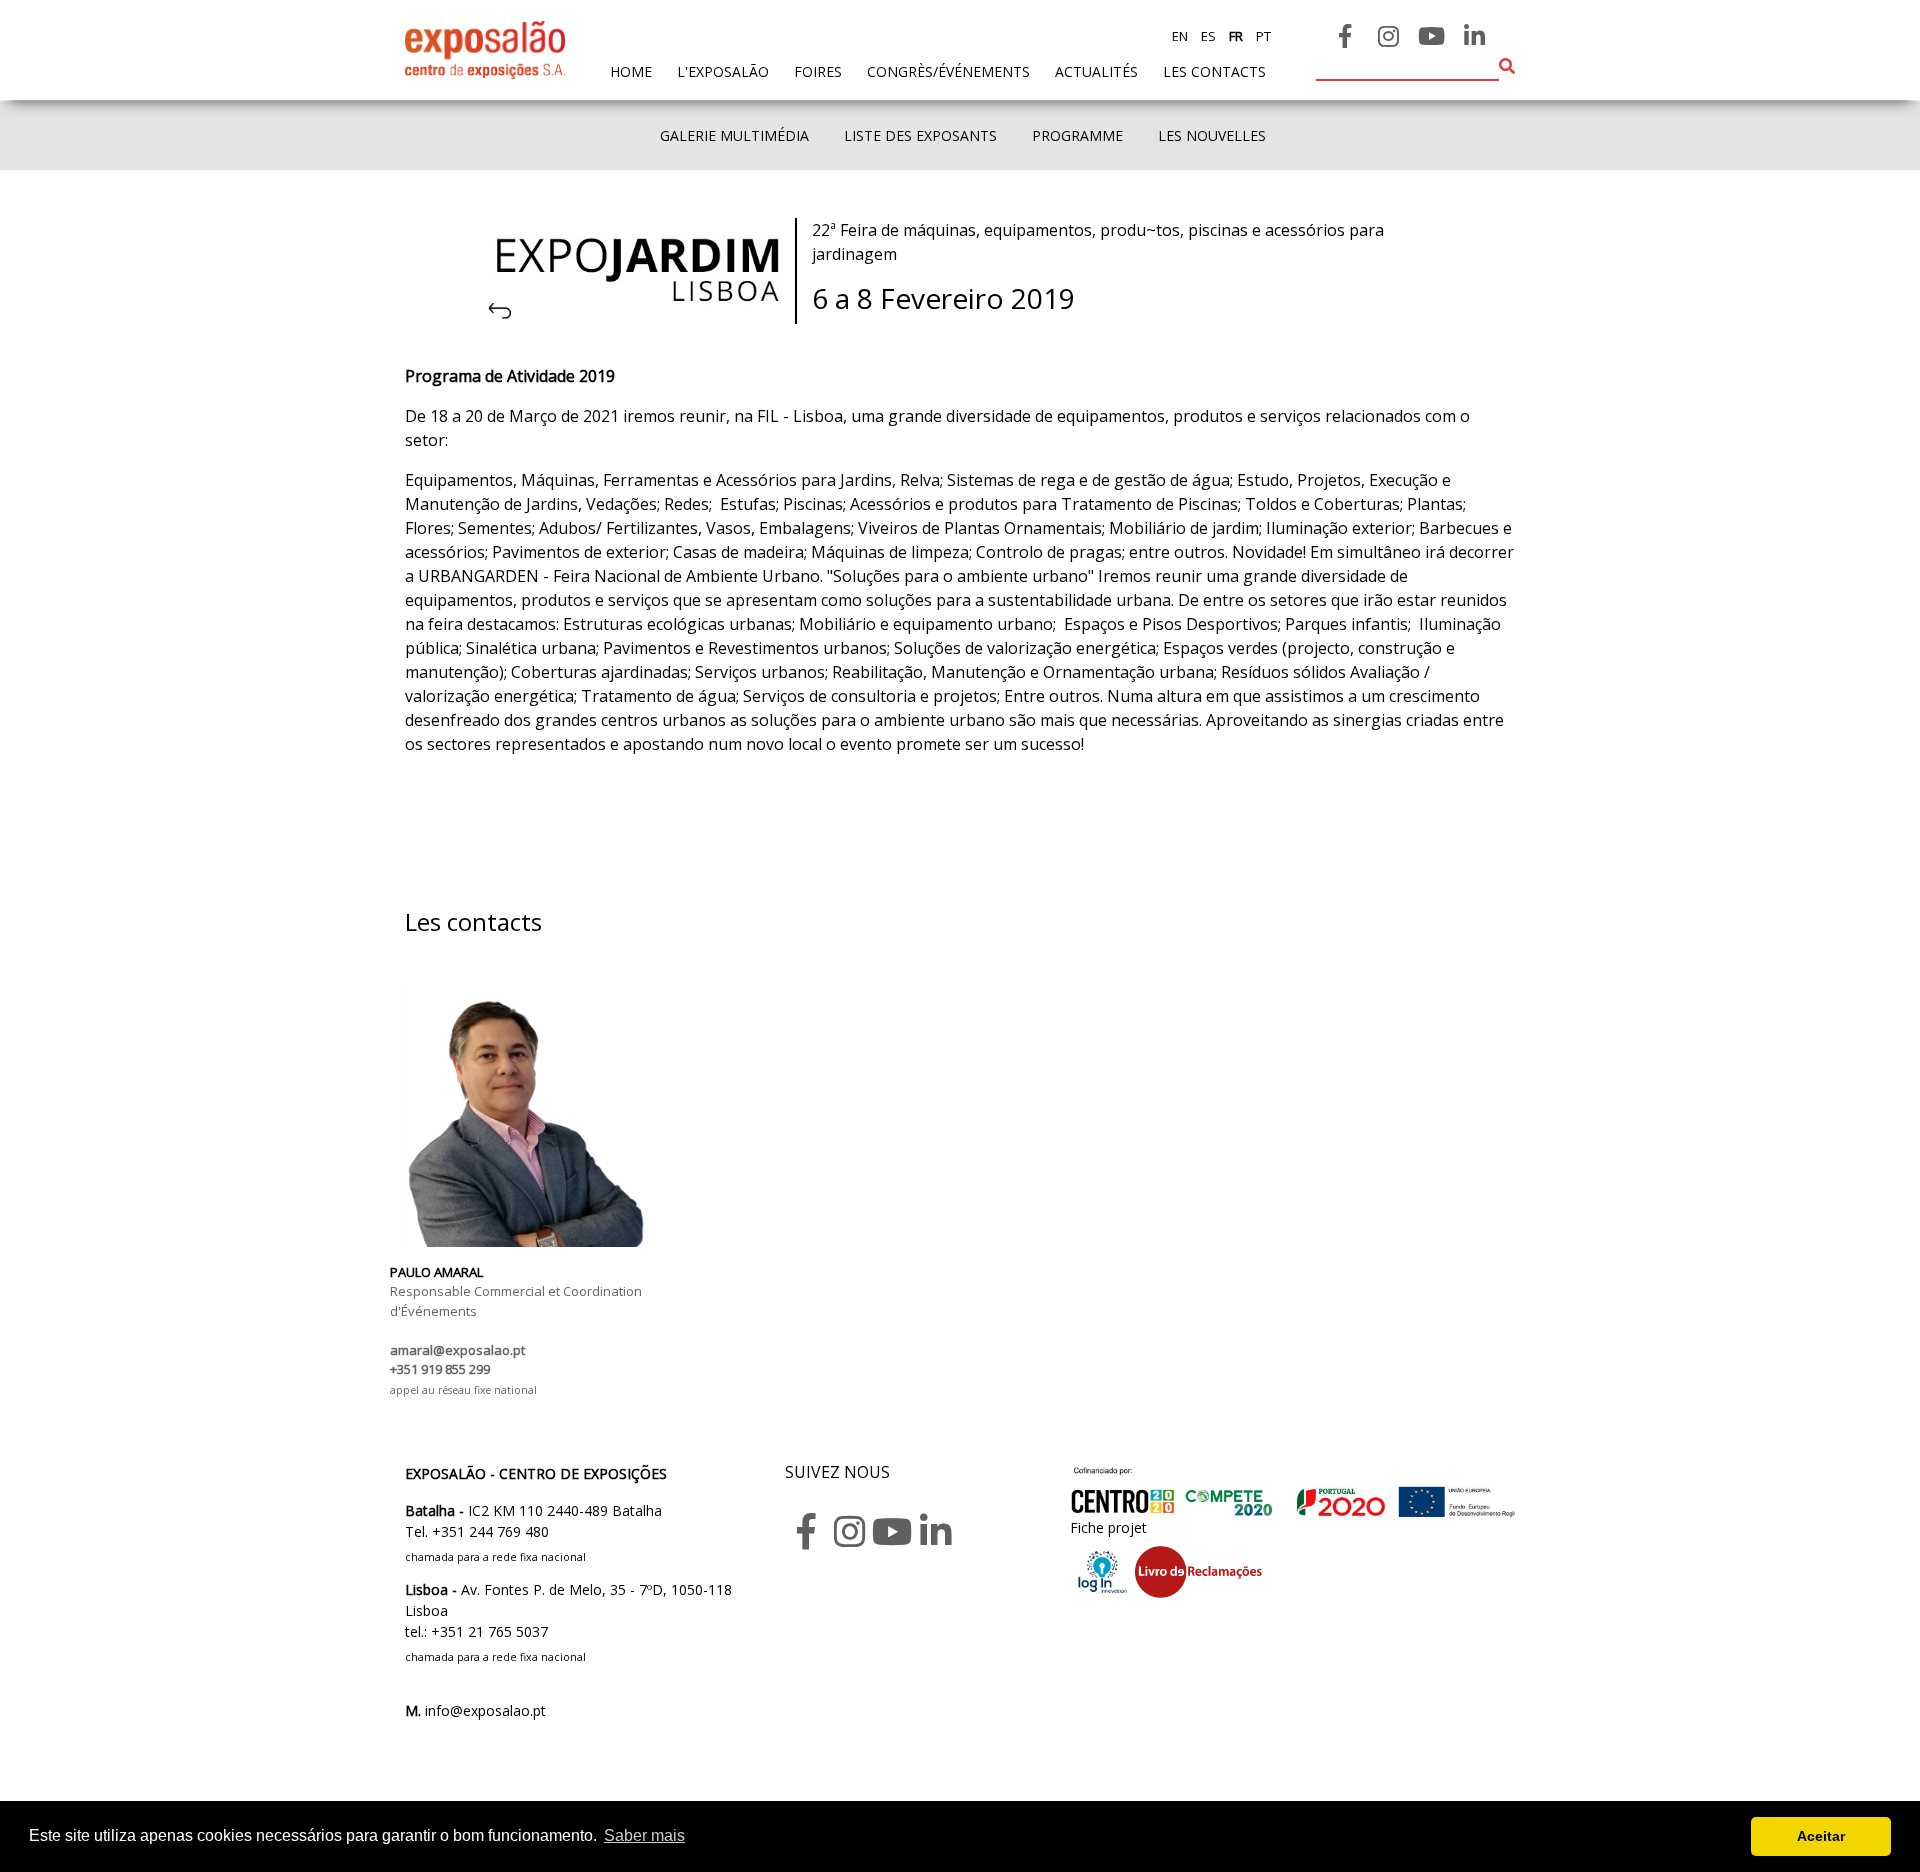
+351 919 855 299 (440, 1369)
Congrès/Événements (948, 71)
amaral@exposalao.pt (457, 1350)
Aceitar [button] (1821, 1836)
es (1207, 36)
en (1180, 36)
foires (818, 71)
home (631, 71)
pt (1262, 36)
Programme (1077, 135)
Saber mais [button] (644, 1835)
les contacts (1214, 71)
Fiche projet (1108, 1527)
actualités (1096, 71)
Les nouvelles (1212, 135)
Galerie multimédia (734, 135)
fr (1234, 36)
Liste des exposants (920, 135)
